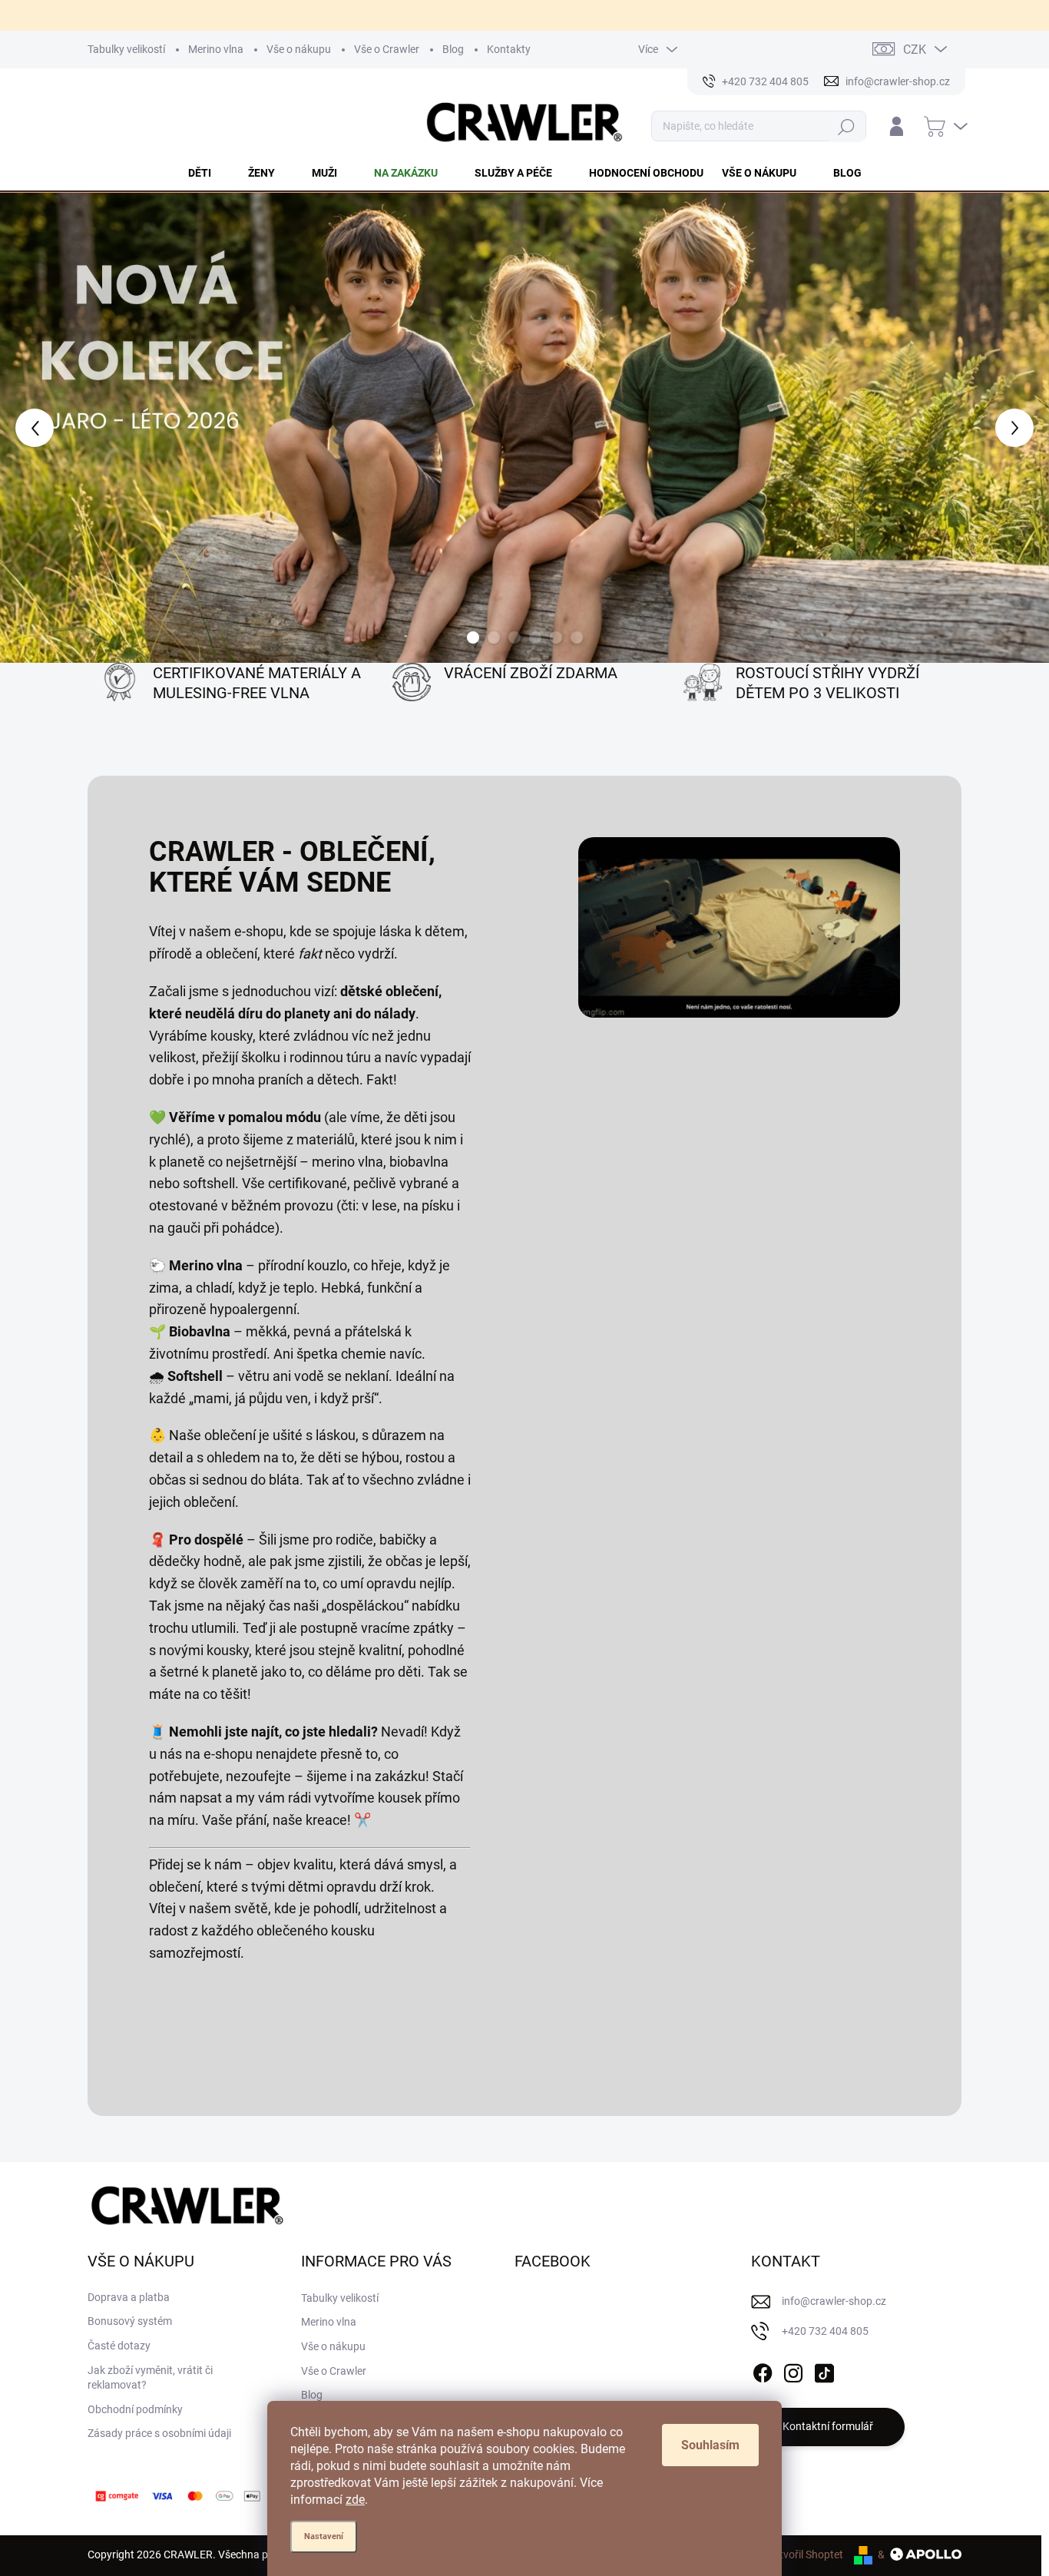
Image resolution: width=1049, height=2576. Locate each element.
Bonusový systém (130, 2321)
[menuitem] (209, 173)
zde (355, 2500)
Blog (453, 49)
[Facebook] (763, 2370)
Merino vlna (216, 49)
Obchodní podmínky (135, 2409)
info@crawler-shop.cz (834, 2301)
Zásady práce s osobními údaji (159, 2433)
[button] (42, 428)
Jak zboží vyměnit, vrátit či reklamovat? (150, 2378)
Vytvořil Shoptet (805, 2554)
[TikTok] (824, 2370)
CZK (915, 50)
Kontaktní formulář (828, 2426)
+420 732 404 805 (825, 2331)
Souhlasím (710, 2445)
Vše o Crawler (387, 49)
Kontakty (509, 49)
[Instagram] (793, 2370)
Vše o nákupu (299, 49)
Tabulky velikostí (126, 49)
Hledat (847, 126)
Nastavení (324, 2536)
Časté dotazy (119, 2346)
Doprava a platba (129, 2297)
